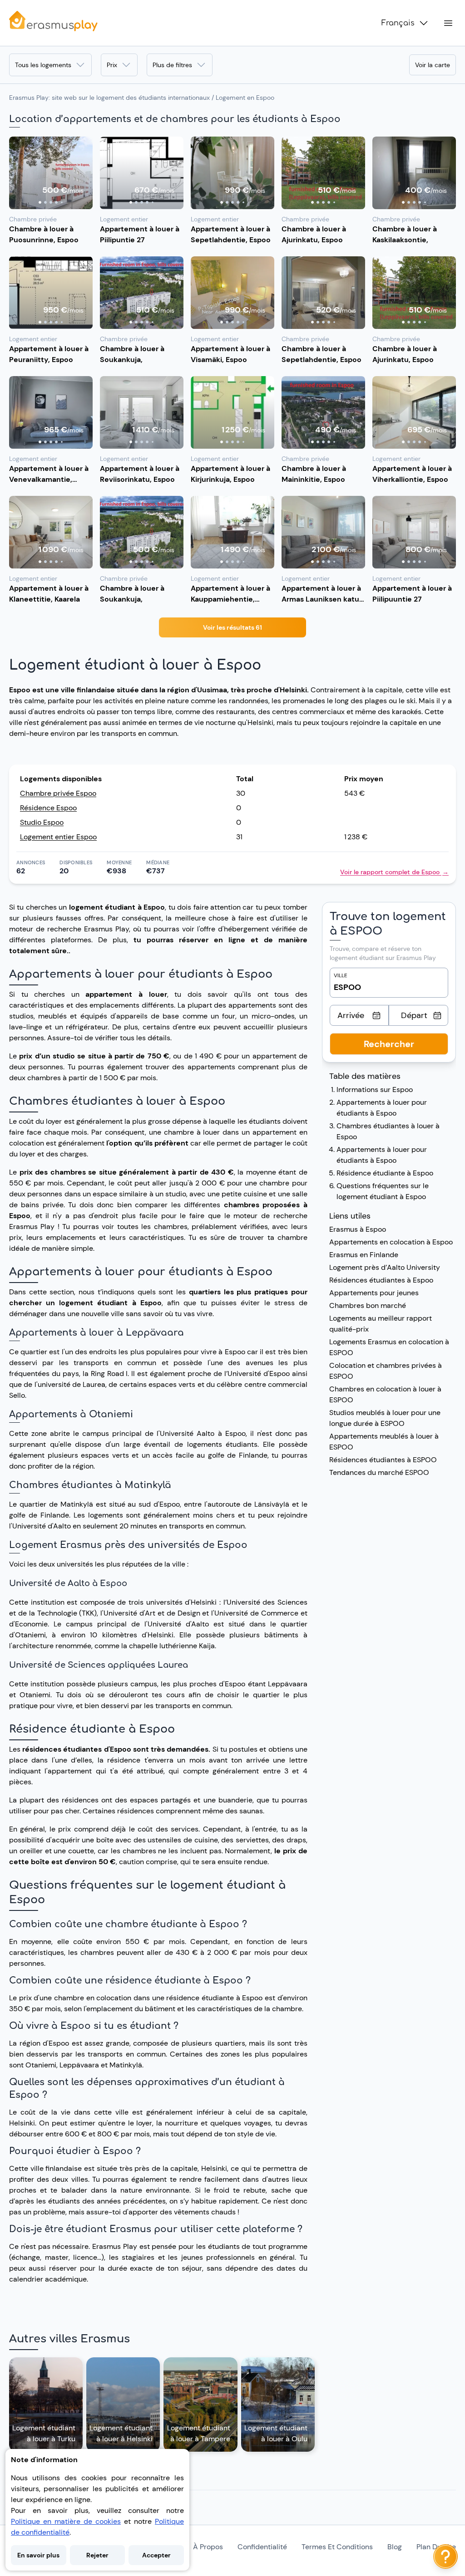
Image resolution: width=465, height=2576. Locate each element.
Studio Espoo (42, 822)
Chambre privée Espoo (58, 793)
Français (398, 23)
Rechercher (389, 1044)
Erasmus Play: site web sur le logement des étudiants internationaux (109, 98)
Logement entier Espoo (58, 837)
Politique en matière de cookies (66, 2521)
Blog (395, 2547)
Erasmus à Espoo (358, 1229)
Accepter (156, 2555)
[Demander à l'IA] (445, 2556)
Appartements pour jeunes (374, 1293)
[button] (51, 173)
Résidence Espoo (48, 808)
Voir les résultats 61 (232, 627)
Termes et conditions (337, 2547)
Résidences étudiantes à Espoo (381, 1280)
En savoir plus (38, 2555)
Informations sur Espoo (375, 1090)
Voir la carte (433, 65)
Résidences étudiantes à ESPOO (383, 1460)
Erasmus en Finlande (364, 1255)
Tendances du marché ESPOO (379, 1472)
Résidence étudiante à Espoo (385, 1173)
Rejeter (97, 2555)
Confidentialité (262, 2547)
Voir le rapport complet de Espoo (394, 872)
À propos (208, 2547)
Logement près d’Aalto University (385, 1267)
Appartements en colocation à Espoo (391, 1242)
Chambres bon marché (369, 1305)
